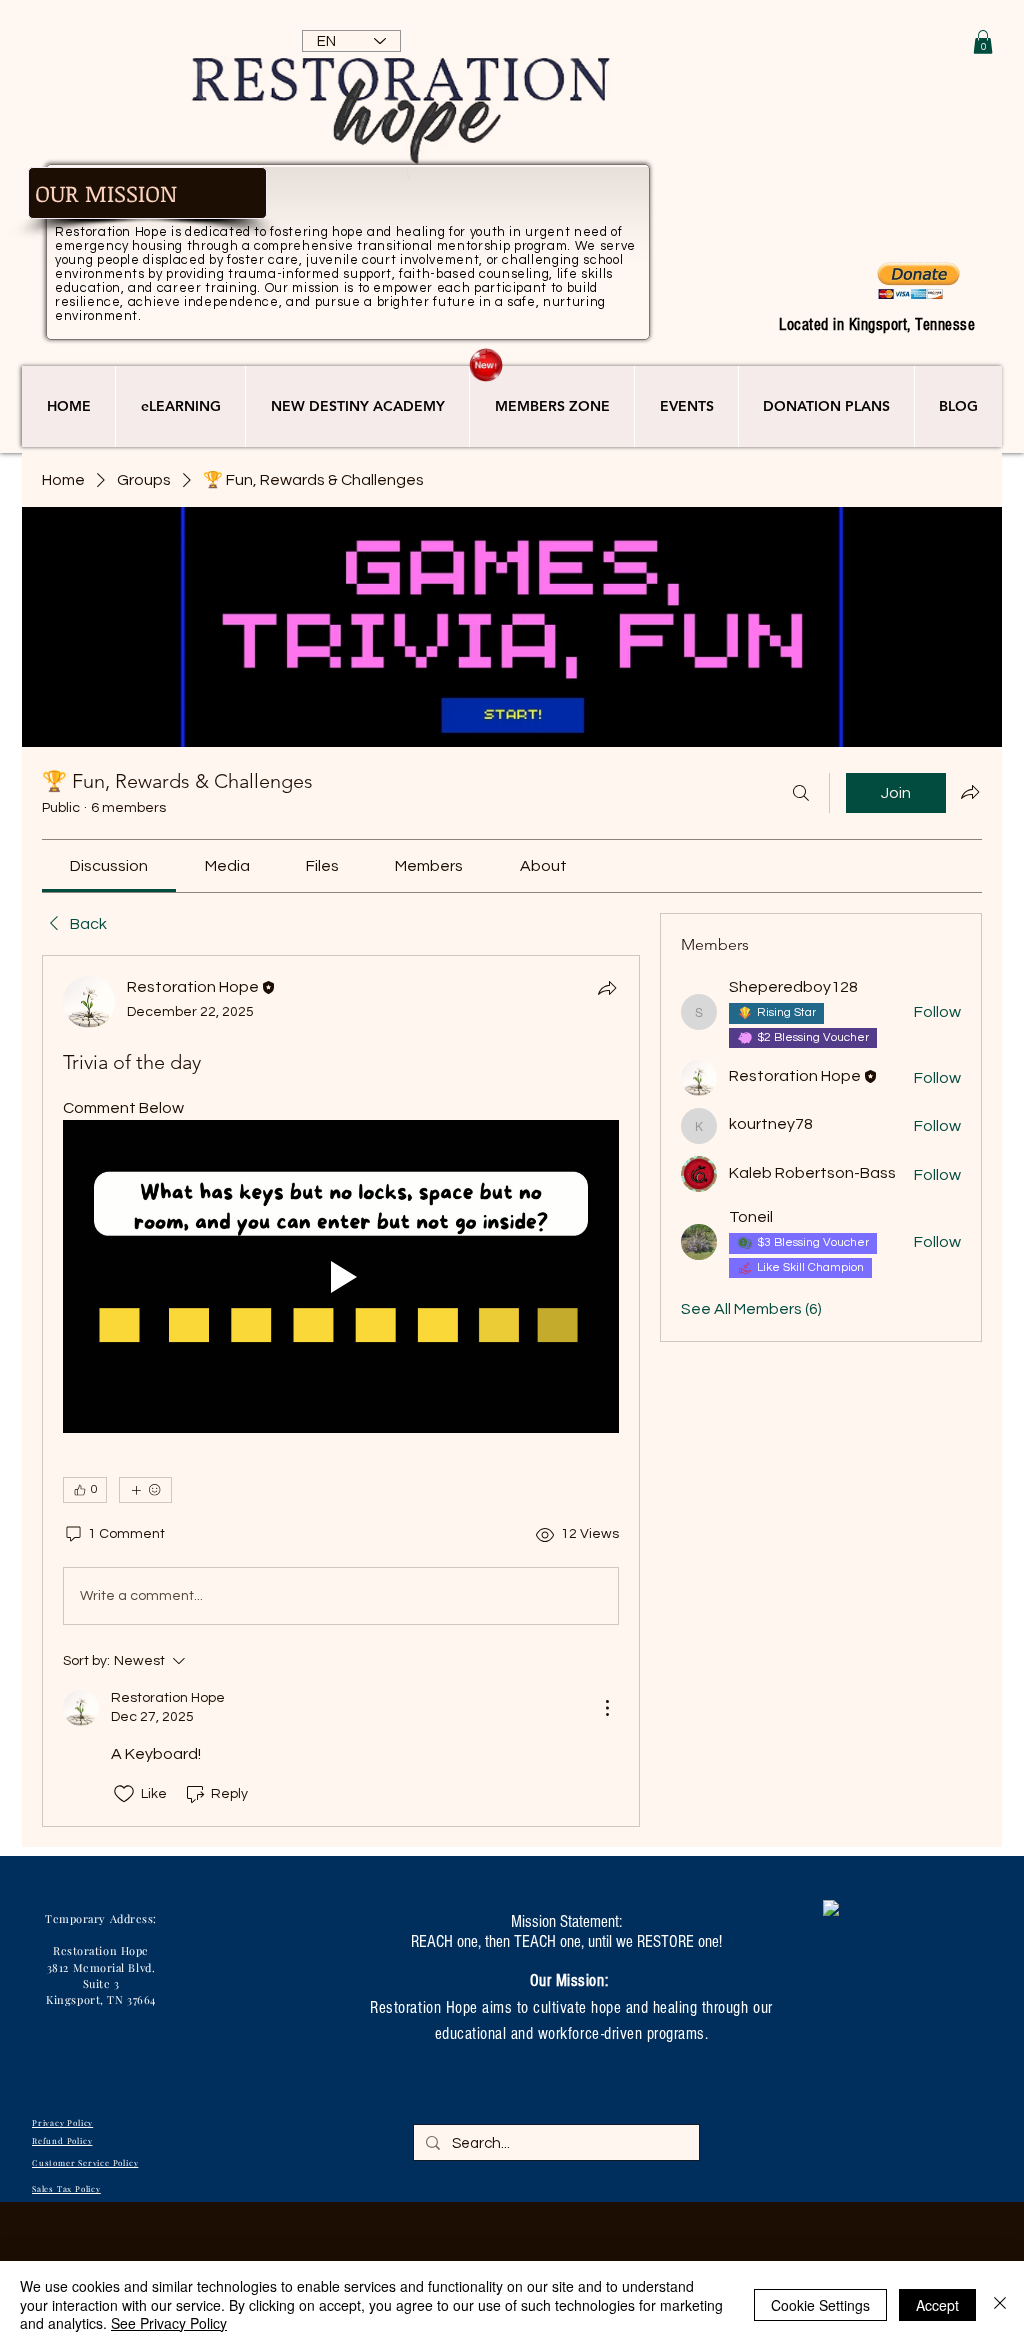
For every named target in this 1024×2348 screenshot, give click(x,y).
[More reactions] (145, 1490)
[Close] (1000, 2304)
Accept (937, 2305)
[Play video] (341, 1276)
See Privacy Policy (169, 2323)
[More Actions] (607, 1708)
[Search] (801, 793)
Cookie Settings (820, 2305)
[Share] (607, 988)
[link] (109, 866)
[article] (341, 1391)
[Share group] (970, 792)
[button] (983, 42)
